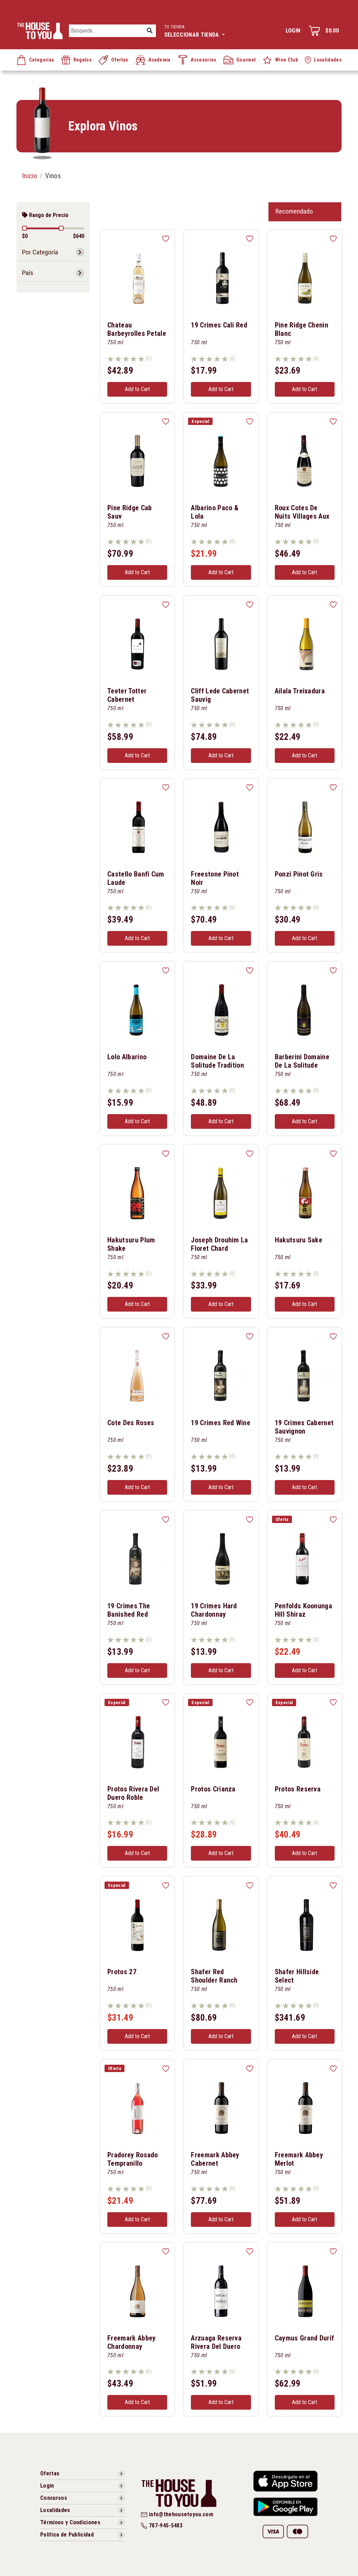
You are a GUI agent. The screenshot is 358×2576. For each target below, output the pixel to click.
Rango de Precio (48, 215)
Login (293, 31)
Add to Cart (137, 389)
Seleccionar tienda (192, 31)
